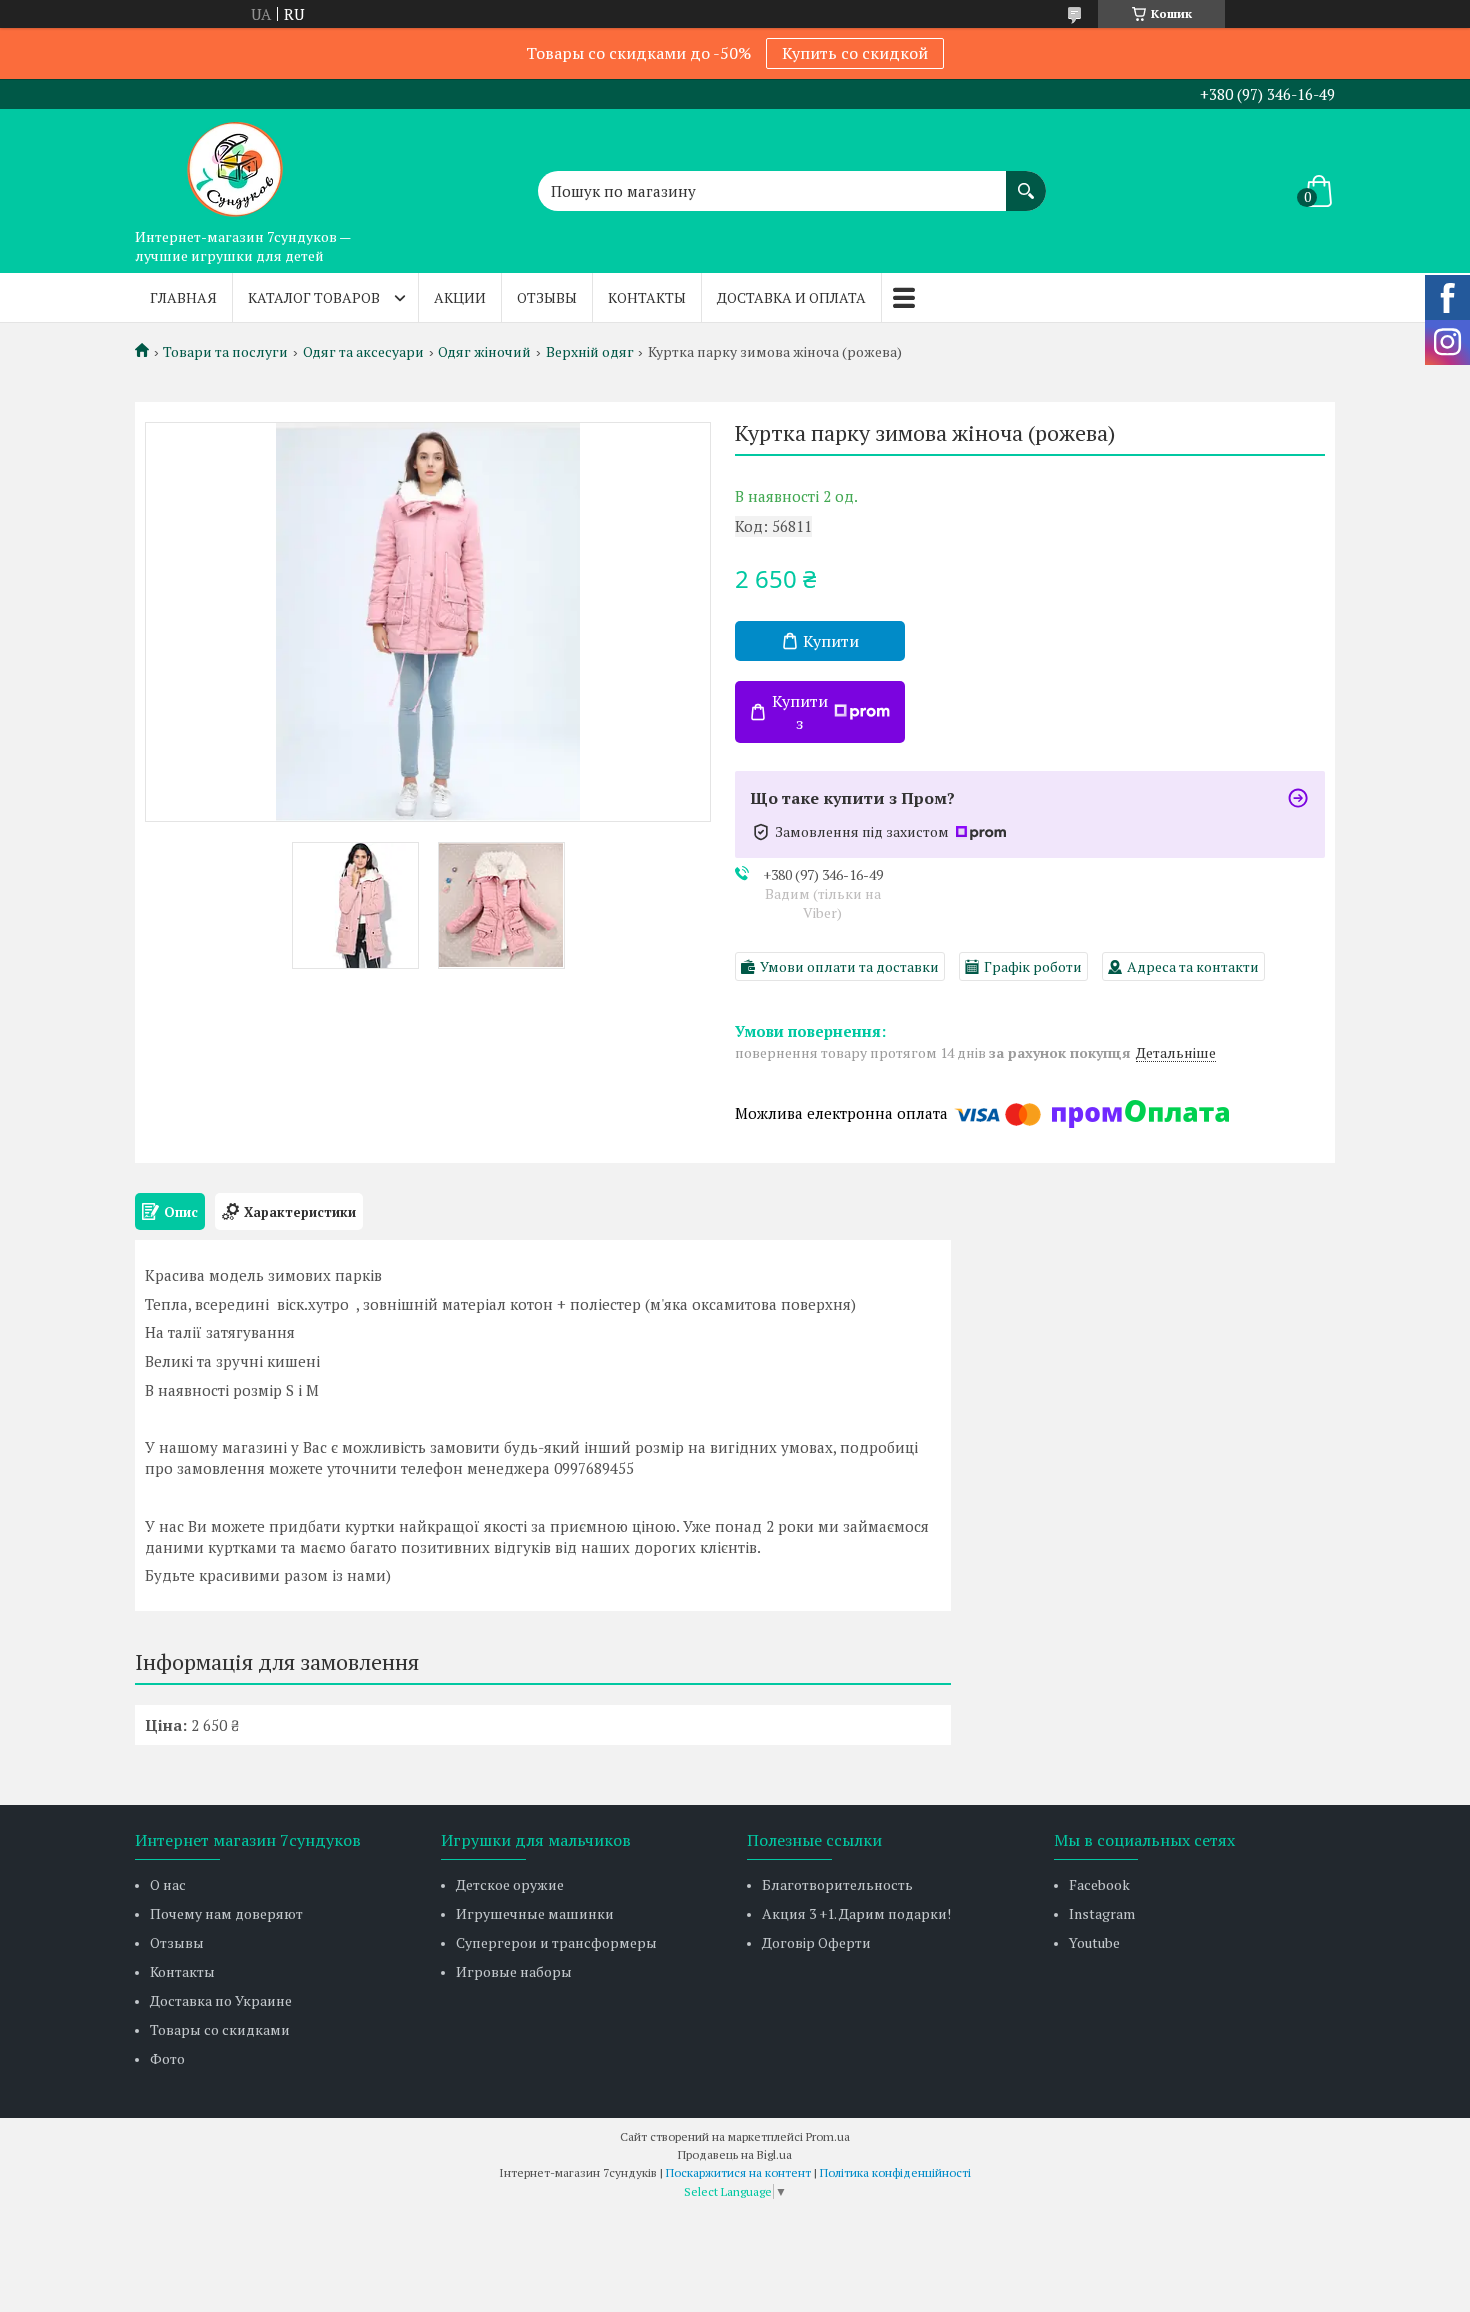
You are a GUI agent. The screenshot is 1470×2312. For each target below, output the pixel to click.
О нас (168, 1884)
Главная (183, 297)
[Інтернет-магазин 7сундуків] (235, 164)
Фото (167, 2058)
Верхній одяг (590, 352)
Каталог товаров (314, 297)
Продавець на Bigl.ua (735, 2154)
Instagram (1102, 1913)
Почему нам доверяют (226, 1913)
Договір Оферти (816, 1942)
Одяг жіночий (484, 352)
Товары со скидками (220, 2029)
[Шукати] (1026, 181)
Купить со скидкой (855, 53)
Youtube (1094, 1942)
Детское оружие (510, 1884)
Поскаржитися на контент (738, 2172)
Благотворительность (837, 1884)
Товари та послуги (225, 352)
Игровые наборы (514, 1971)
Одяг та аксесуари (363, 352)
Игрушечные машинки (535, 1913)
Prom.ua (828, 2136)
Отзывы (547, 297)
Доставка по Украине (221, 2000)
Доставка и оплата (791, 297)
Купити (831, 641)
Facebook (1099, 1884)
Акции (460, 297)
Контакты (647, 297)
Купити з (800, 712)
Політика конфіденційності (895, 2172)
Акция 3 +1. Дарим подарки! (856, 1913)
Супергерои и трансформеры (556, 1942)
